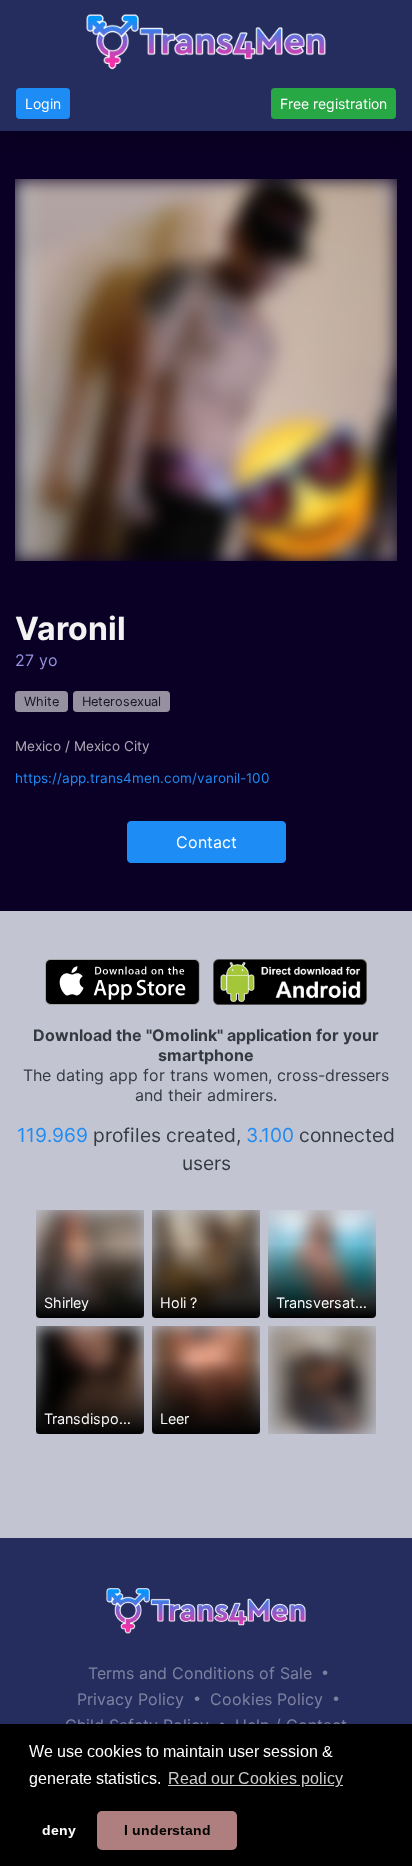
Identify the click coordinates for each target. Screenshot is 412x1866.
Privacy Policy (130, 1699)
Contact (206, 842)
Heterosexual (121, 701)
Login (43, 103)
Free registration (333, 103)
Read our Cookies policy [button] (255, 1778)
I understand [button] (167, 1830)
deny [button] (59, 1830)
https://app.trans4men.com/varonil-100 (142, 778)
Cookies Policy (266, 1699)
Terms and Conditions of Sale (200, 1673)
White (41, 701)
